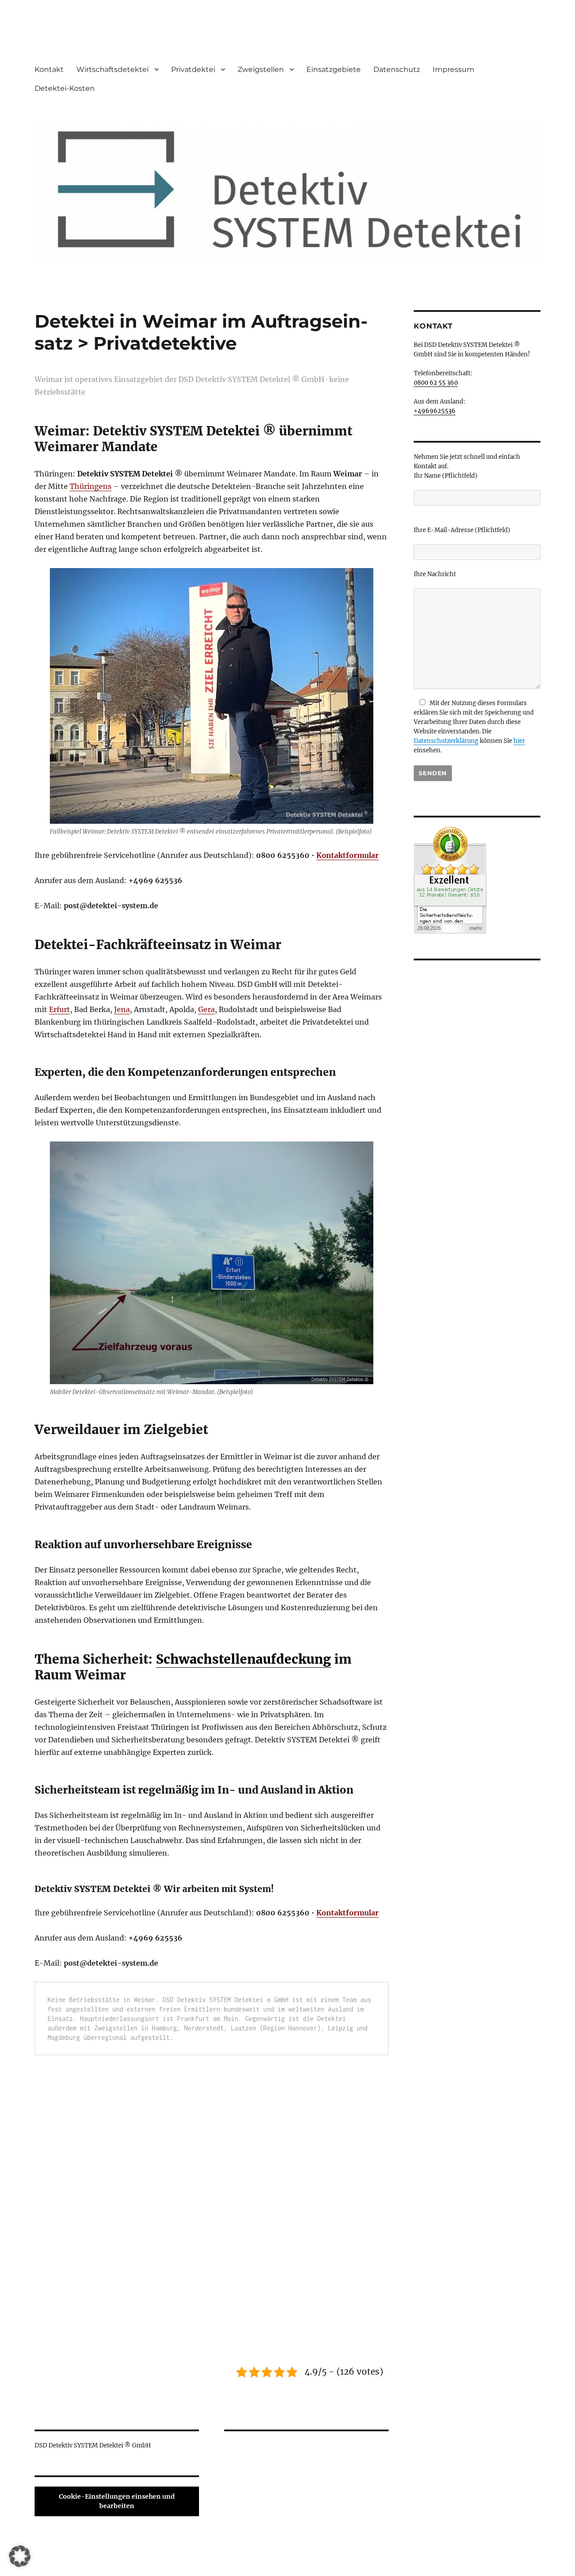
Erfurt (60, 1009)
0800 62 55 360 (436, 383)
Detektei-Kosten (65, 88)
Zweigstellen (261, 69)
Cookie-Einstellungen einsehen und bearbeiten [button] (117, 2501)
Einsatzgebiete (334, 69)
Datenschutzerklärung (446, 741)
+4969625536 (435, 411)
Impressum (453, 69)
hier (519, 741)
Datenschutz (397, 69)
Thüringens (91, 486)
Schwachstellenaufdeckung (243, 1659)
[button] (20, 2556)
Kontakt (49, 69)
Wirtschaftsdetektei (113, 69)
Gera (206, 1009)
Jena (122, 1009)
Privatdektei (193, 69)
